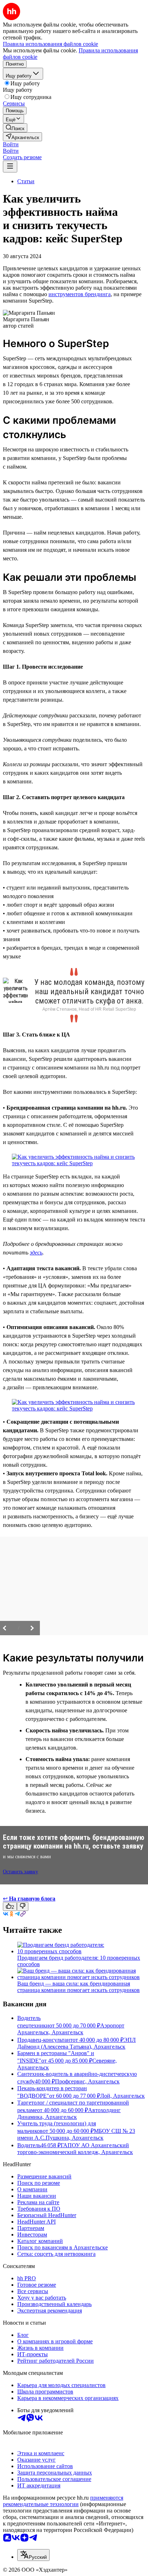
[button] (11, 144)
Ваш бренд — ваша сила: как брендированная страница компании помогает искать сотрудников (78, 1987)
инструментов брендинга (80, 294)
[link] (15, 128)
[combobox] (33, 2555)
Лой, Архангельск (122, 2096)
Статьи (26, 181)
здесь (36, 1253)
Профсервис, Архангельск (87, 2081)
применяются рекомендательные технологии (63, 2501)
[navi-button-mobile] (10, 167)
